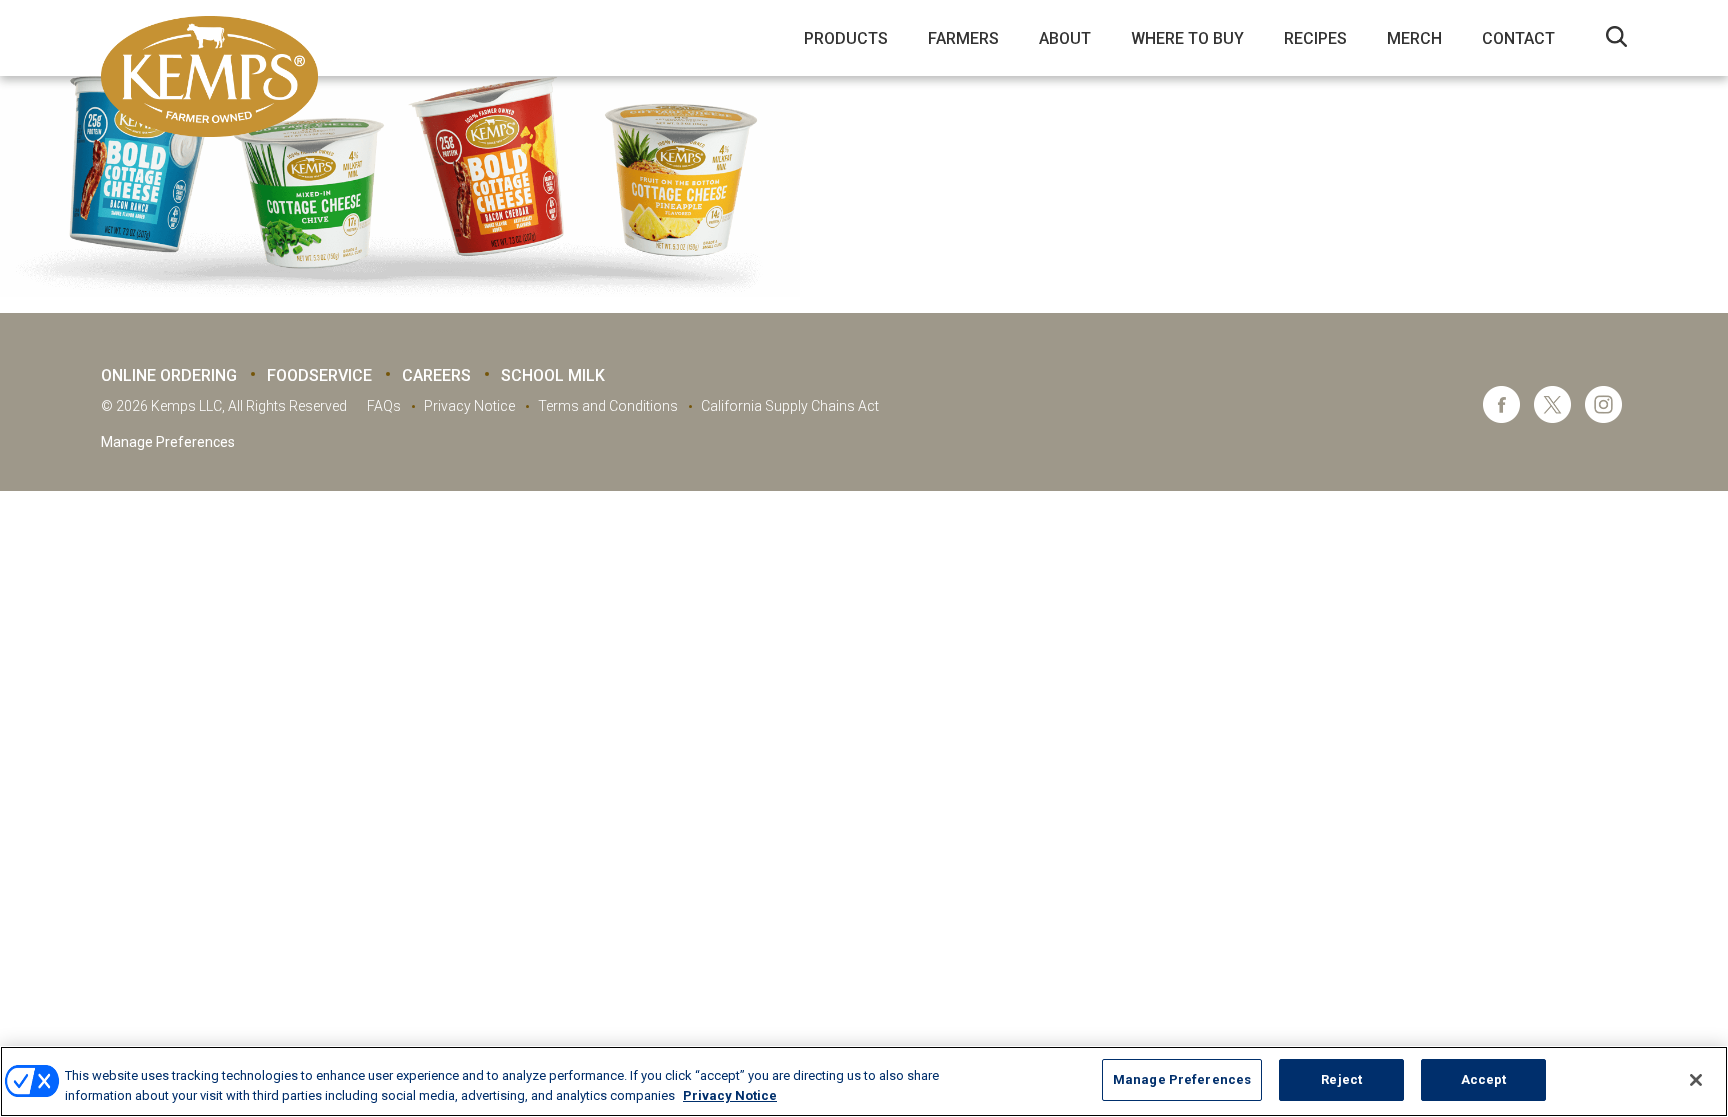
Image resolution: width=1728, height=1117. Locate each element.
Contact (1518, 38)
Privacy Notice (469, 406)
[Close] (1696, 1080)
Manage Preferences (168, 442)
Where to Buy (1187, 38)
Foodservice (319, 375)
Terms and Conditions (608, 406)
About (1065, 38)
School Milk (553, 375)
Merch (1414, 38)
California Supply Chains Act (790, 406)
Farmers (963, 38)
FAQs (384, 406)
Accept (1484, 1079)
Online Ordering (169, 375)
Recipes (1315, 38)
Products (846, 38)
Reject (1341, 1079)
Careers (436, 375)
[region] (864, 1081)
